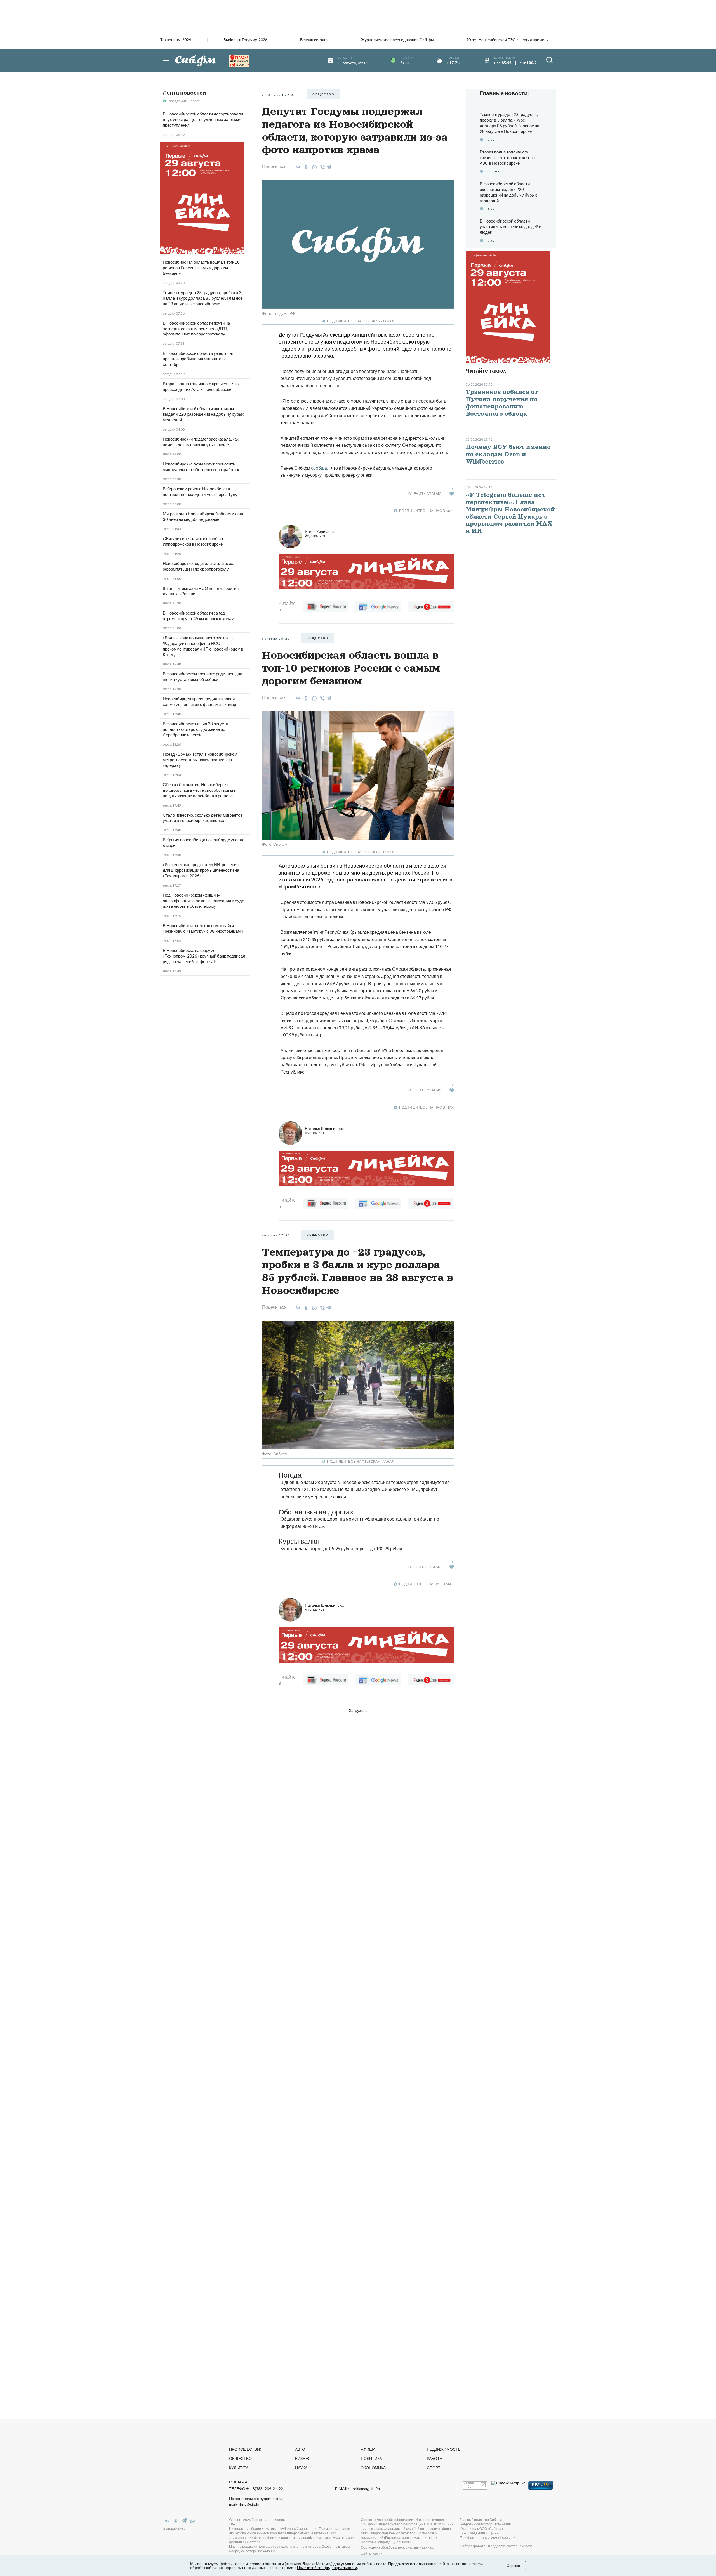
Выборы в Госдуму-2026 (245, 40)
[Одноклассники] (305, 167)
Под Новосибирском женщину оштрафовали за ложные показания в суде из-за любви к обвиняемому (203, 901)
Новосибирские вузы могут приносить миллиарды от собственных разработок (201, 467)
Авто (300, 2449)
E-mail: (357, 2489)
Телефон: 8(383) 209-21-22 (256, 2489)
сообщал (320, 468)
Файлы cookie (372, 2554)
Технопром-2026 (176, 40)
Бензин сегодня (314, 40)
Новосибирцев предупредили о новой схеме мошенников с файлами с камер (199, 701)
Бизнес (303, 2458)
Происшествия (246, 2449)
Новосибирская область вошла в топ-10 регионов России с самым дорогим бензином (201, 268)
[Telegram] (329, 166)
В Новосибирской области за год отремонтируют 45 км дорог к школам (198, 616)
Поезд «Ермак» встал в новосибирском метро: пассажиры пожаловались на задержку (200, 760)
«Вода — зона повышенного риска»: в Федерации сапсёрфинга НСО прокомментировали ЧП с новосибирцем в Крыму (203, 646)
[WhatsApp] (313, 167)
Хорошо (513, 2566)
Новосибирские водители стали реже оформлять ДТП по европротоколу (198, 566)
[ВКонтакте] (297, 167)
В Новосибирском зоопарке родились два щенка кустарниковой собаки (202, 677)
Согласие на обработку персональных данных (397, 2547)
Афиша (368, 2449)
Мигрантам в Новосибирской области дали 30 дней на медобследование (204, 516)
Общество (240, 2458)
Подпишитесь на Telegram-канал (361, 321)
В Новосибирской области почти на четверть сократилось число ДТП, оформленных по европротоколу (196, 329)
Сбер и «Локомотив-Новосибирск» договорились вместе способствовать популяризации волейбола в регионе (199, 790)
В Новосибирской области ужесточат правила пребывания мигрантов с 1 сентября (198, 359)
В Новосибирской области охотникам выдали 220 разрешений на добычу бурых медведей (203, 414)
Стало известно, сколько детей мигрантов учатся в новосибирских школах (203, 818)
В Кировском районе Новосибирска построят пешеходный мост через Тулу (200, 491)
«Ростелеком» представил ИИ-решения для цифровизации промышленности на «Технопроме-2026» (201, 870)
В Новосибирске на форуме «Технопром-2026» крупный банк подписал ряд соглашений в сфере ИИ (204, 956)
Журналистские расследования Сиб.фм (397, 40)
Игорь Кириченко (320, 534)
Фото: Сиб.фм (275, 844)
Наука (301, 2468)
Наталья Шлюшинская (325, 1130)
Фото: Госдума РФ (279, 313)
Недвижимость (444, 2449)
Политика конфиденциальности (386, 2542)
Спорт (434, 2468)
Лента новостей (184, 93)
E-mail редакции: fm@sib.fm (481, 2533)
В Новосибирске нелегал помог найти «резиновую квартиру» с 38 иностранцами (203, 928)
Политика (371, 2458)
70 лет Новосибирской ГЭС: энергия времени (507, 40)
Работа (434, 2458)
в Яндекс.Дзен (175, 2529)
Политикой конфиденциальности (327, 2567)
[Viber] (322, 167)
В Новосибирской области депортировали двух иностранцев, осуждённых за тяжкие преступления (203, 119)
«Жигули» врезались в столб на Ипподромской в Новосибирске (193, 541)
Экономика (373, 2468)
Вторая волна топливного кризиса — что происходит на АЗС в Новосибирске (201, 386)
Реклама (238, 2482)
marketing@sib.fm (245, 2504)
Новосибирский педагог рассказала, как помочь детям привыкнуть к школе (201, 442)
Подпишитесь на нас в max (427, 511)
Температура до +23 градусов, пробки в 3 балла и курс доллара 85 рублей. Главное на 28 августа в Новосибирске (203, 298)
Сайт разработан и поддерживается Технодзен (497, 2546)
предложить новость (185, 101)
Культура (239, 2468)
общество (323, 94)
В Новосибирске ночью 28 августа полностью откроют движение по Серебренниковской (196, 729)
